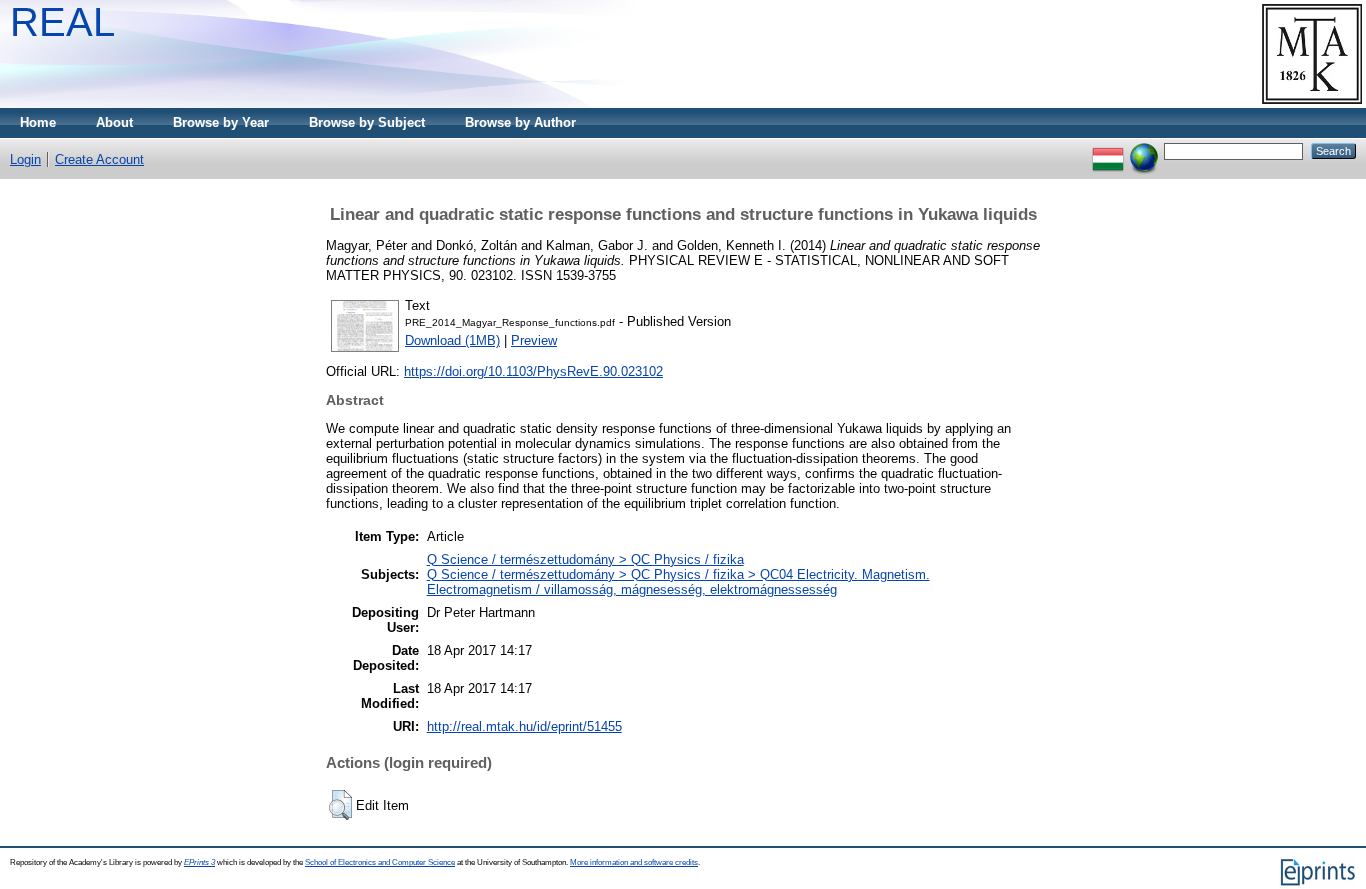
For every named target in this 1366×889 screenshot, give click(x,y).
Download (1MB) (452, 340)
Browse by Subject (367, 122)
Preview (534, 340)
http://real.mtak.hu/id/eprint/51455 (524, 726)
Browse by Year (221, 122)
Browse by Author (520, 122)
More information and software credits (634, 862)
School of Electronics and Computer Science (380, 862)
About (114, 122)
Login (25, 159)
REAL (62, 22)
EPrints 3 (199, 862)
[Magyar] (1108, 150)
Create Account (99, 159)
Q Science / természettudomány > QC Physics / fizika (585, 559)
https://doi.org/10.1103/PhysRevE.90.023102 (533, 371)
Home (38, 122)
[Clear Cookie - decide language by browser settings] (1144, 150)
